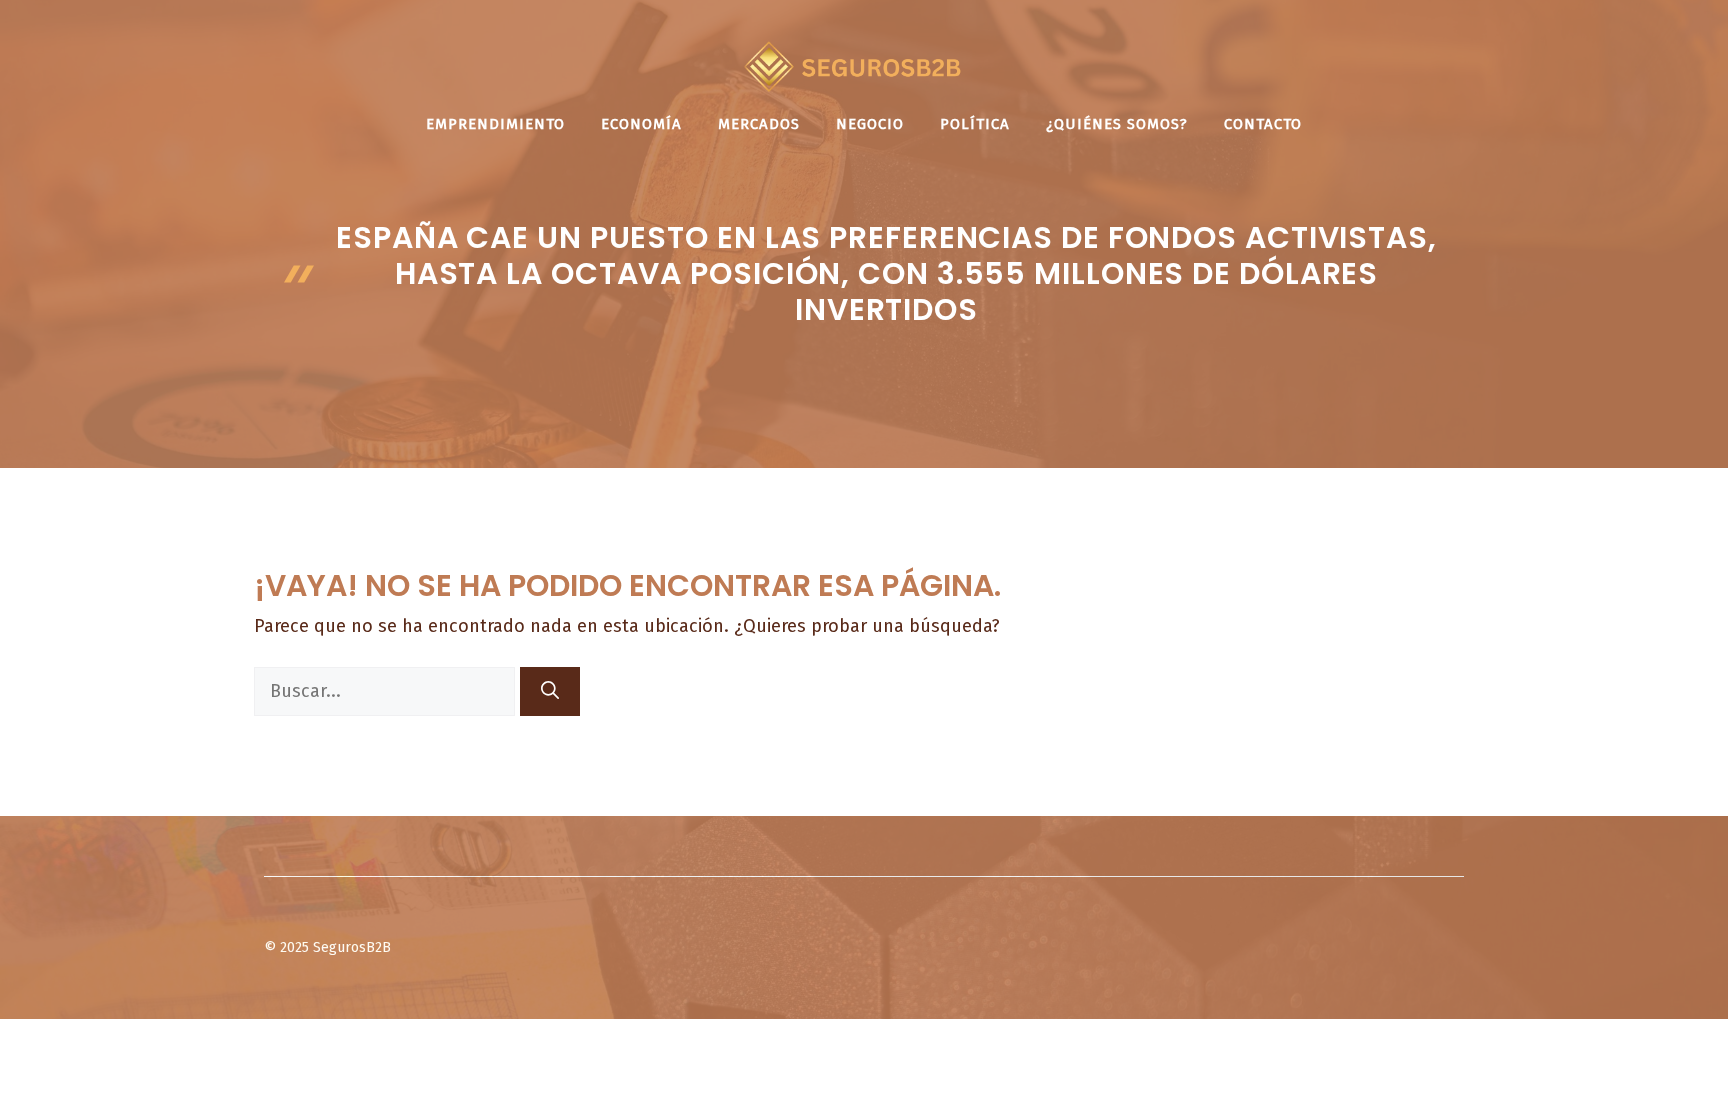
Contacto (1263, 124)
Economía (641, 124)
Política (975, 124)
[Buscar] (550, 691)
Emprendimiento (495, 124)
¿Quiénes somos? (1117, 124)
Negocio (870, 124)
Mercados (759, 124)
